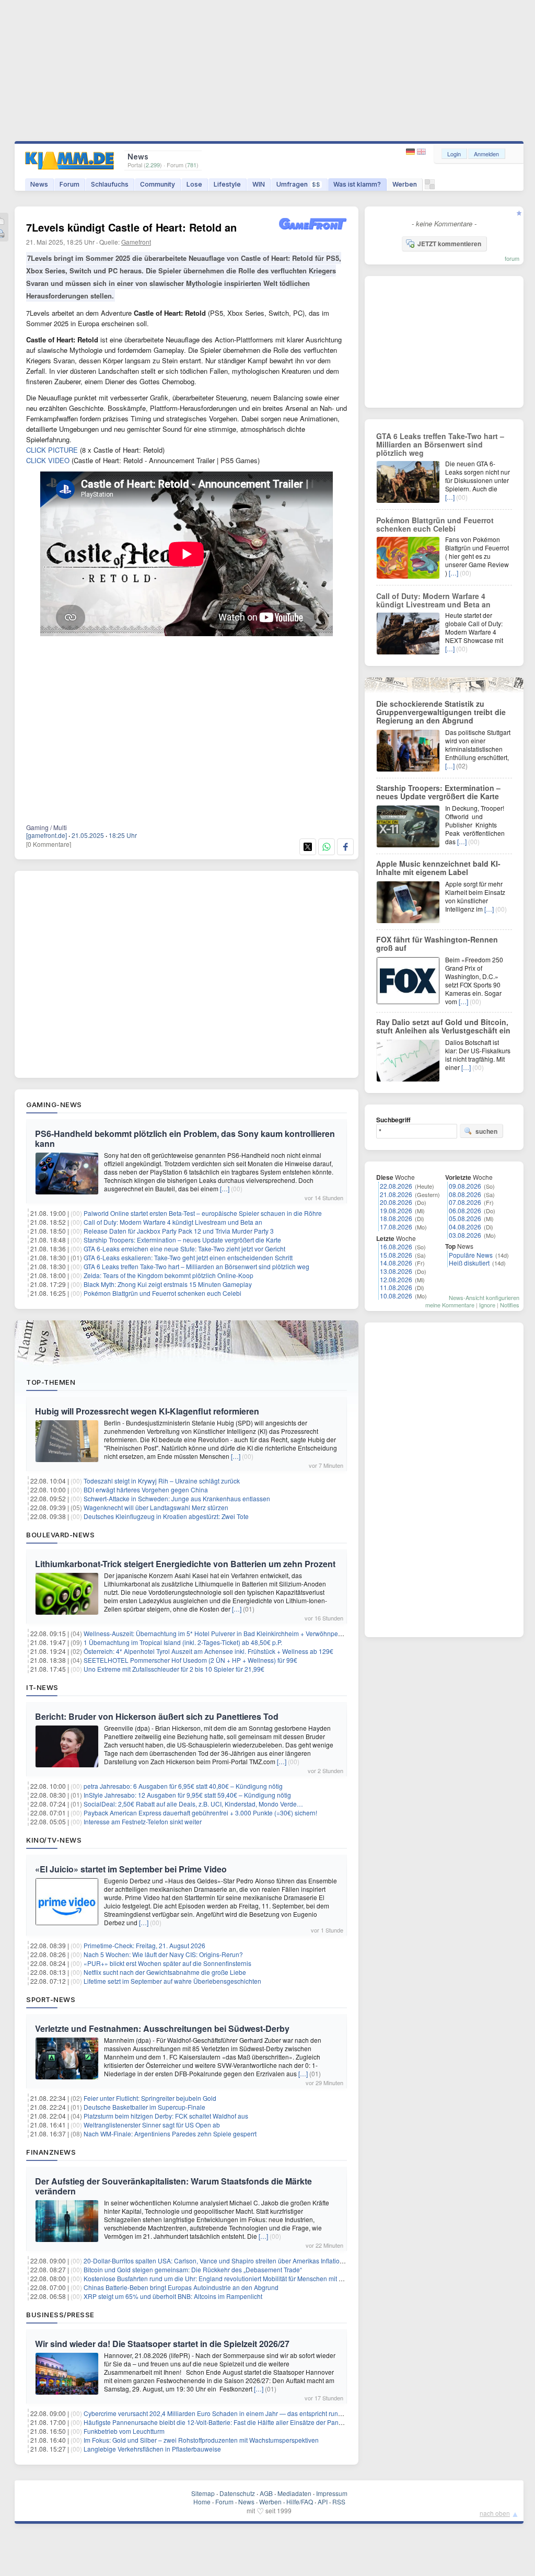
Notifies (510, 1305)
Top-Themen (51, 1382)
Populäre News (471, 1255)
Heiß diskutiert (469, 1263)
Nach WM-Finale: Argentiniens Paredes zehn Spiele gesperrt (170, 2134)
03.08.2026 (465, 1235)
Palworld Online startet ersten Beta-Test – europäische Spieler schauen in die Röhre (203, 1213)
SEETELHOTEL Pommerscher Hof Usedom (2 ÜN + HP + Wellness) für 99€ (190, 1660)
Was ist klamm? (357, 184)
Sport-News (51, 1999)
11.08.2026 (396, 1287)
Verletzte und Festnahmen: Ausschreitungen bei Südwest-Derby (162, 2028)
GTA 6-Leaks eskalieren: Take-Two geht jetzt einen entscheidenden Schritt (188, 1257)
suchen (486, 1131)
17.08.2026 (396, 1227)
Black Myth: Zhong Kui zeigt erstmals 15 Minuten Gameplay (168, 1284)
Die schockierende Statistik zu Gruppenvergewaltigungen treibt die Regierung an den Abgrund (441, 712)
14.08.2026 (396, 1263)
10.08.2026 (396, 1296)
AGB (266, 2493)
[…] (225, 1188)
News (39, 184)
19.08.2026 (396, 1210)
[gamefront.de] (46, 835)
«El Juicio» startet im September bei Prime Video (131, 1869)
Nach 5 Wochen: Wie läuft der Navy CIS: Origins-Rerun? (163, 1954)
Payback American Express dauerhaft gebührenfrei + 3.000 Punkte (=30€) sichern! (200, 1813)
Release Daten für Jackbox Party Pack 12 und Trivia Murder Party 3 (179, 1231)
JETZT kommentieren (449, 244)
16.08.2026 (396, 1246)
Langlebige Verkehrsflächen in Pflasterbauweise (152, 2449)
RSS (339, 2502)
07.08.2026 (465, 1202)
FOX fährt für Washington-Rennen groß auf (437, 944)
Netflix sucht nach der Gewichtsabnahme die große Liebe (165, 1972)
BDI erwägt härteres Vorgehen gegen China (146, 1490)
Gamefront (136, 242)
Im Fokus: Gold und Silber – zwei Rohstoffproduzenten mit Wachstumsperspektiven (201, 2440)
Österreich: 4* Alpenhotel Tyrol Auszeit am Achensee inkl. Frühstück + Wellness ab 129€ (208, 1651)
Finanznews (51, 2152)
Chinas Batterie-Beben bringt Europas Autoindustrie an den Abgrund (181, 2287)
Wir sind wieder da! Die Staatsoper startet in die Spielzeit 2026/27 (162, 2344)
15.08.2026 (396, 1255)
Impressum (332, 2493)
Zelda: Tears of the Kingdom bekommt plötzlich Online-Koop (168, 1275)
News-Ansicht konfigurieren (484, 1297)
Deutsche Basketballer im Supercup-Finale (144, 2107)
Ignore (487, 1305)
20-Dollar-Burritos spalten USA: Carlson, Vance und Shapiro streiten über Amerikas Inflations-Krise (223, 2261)
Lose (194, 184)
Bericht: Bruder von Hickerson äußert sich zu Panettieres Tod (157, 1716)
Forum (69, 184)
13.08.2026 (396, 1271)
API (323, 2502)
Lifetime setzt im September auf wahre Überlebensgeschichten (172, 1981)
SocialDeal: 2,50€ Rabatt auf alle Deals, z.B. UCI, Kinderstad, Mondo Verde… (193, 1804)
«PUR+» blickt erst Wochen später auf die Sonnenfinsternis (167, 1963)
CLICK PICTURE (52, 450)
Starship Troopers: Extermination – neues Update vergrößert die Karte (182, 1240)
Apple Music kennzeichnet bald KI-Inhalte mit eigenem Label (438, 868)
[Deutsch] (411, 152)
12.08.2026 (396, 1279)
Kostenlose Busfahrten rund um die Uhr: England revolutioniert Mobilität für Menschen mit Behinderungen (233, 2278)
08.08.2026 (465, 1194)
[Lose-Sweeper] (430, 187)
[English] (421, 152)
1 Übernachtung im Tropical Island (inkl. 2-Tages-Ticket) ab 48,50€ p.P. (183, 1642)
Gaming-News (54, 1105)
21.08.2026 (396, 1194)
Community (158, 184)
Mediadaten (294, 2493)
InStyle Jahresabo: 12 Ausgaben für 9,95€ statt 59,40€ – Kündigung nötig (187, 1795)
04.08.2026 (465, 1227)
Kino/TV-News (54, 1840)
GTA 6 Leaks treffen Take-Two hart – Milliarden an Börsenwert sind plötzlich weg (196, 1266)
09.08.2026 (465, 1186)
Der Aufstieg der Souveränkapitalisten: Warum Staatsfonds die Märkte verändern (173, 2186)
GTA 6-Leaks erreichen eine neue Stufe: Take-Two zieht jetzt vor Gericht (184, 1249)
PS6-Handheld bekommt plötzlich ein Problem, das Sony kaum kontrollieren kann (185, 1138)
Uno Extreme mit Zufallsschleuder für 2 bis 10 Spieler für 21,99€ (174, 1669)
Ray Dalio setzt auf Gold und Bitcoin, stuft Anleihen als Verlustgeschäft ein (443, 1026)
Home (202, 2502)
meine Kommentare (450, 1305)
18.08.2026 (396, 1218)
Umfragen (298, 184)
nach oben (495, 2513)
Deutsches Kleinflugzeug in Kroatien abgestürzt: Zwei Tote (166, 1516)
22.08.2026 (396, 1186)
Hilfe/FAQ (300, 2502)
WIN (259, 184)
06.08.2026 (465, 1210)
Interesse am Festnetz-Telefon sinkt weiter (143, 1821)
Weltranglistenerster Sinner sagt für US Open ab (152, 2125)
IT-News (42, 1687)
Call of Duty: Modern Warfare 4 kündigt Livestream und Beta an (173, 1222)
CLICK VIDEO (48, 460)
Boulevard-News (60, 1535)
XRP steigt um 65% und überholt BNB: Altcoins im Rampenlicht (173, 2296)
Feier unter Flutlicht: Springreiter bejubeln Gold (150, 2098)
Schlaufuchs (110, 184)
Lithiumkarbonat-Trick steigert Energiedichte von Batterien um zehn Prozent (185, 1564)
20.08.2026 (396, 1202)
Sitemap (203, 2493)
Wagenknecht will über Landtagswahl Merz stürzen (156, 1507)
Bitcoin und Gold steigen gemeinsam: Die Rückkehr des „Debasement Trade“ (193, 2269)
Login (454, 154)
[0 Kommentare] (49, 844)
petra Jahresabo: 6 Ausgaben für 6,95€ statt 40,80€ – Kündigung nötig (183, 1786)
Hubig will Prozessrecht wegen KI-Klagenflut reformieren (147, 1411)
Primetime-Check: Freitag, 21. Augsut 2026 (144, 1945)
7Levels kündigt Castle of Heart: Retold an (131, 227)
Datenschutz (237, 2493)
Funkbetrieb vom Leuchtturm (124, 2431)
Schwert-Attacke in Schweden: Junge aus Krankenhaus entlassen (177, 1498)
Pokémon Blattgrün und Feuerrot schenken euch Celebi (162, 1293)
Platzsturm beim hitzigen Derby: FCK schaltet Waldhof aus (166, 2116)
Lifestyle (227, 184)
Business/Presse (60, 2315)
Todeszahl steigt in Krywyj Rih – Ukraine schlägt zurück (162, 1481)
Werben (405, 184)
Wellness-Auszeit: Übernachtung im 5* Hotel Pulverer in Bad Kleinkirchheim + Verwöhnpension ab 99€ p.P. (235, 1633)
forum (512, 258)
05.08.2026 (465, 1218)
